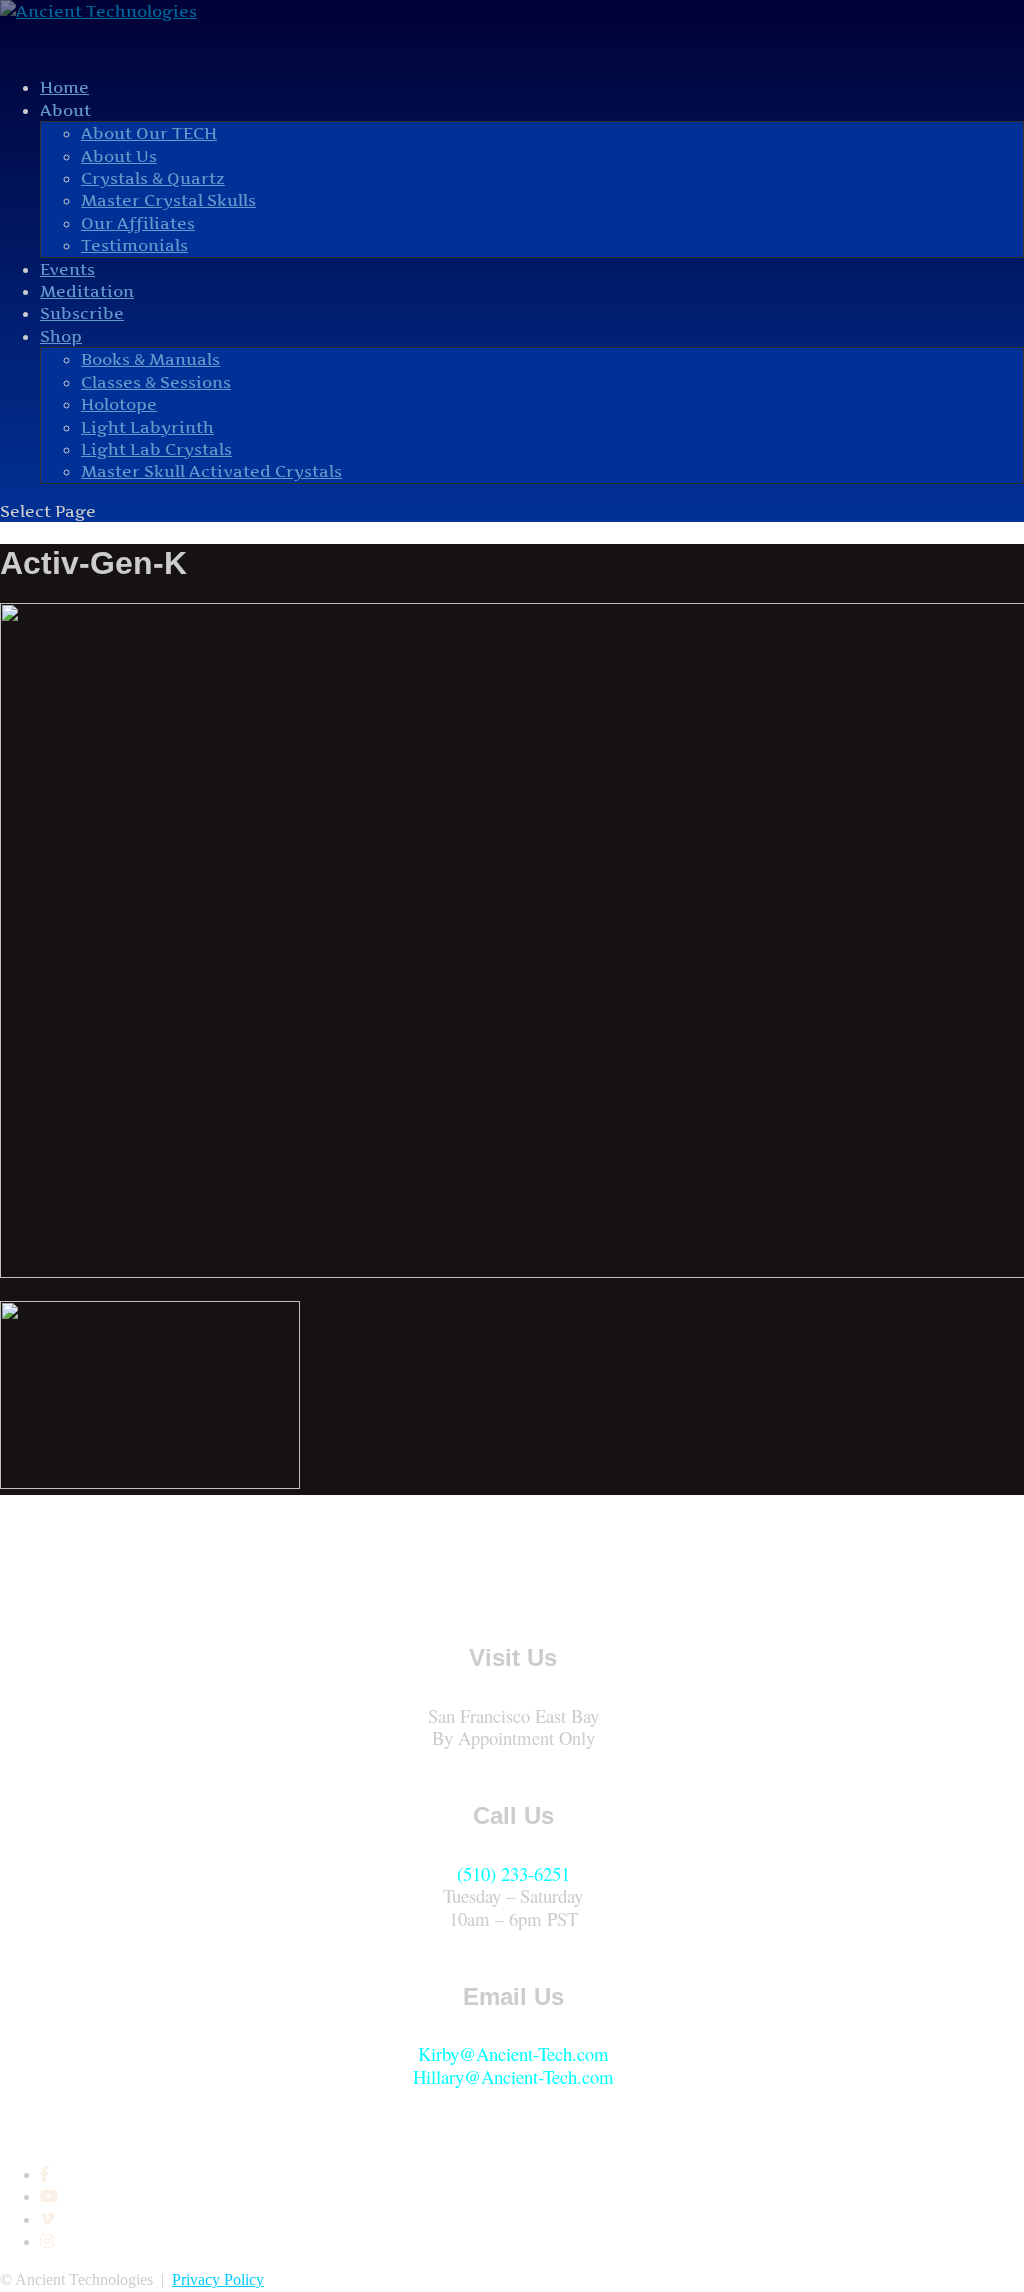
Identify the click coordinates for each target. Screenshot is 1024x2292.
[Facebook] (44, 2174)
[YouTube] (49, 2196)
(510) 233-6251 (513, 1873)
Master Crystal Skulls (168, 200)
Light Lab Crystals (156, 449)
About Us (119, 156)
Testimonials (134, 245)
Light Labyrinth (147, 427)
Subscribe (82, 313)
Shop (61, 336)
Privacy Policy (218, 2279)
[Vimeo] (47, 2219)
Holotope (119, 404)
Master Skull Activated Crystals (211, 471)
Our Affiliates (138, 223)
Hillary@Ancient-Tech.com (513, 2076)
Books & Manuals (150, 359)
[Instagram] (47, 2241)
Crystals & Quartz (153, 178)
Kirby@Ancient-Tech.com (513, 2053)
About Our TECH (149, 133)
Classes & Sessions (156, 382)
